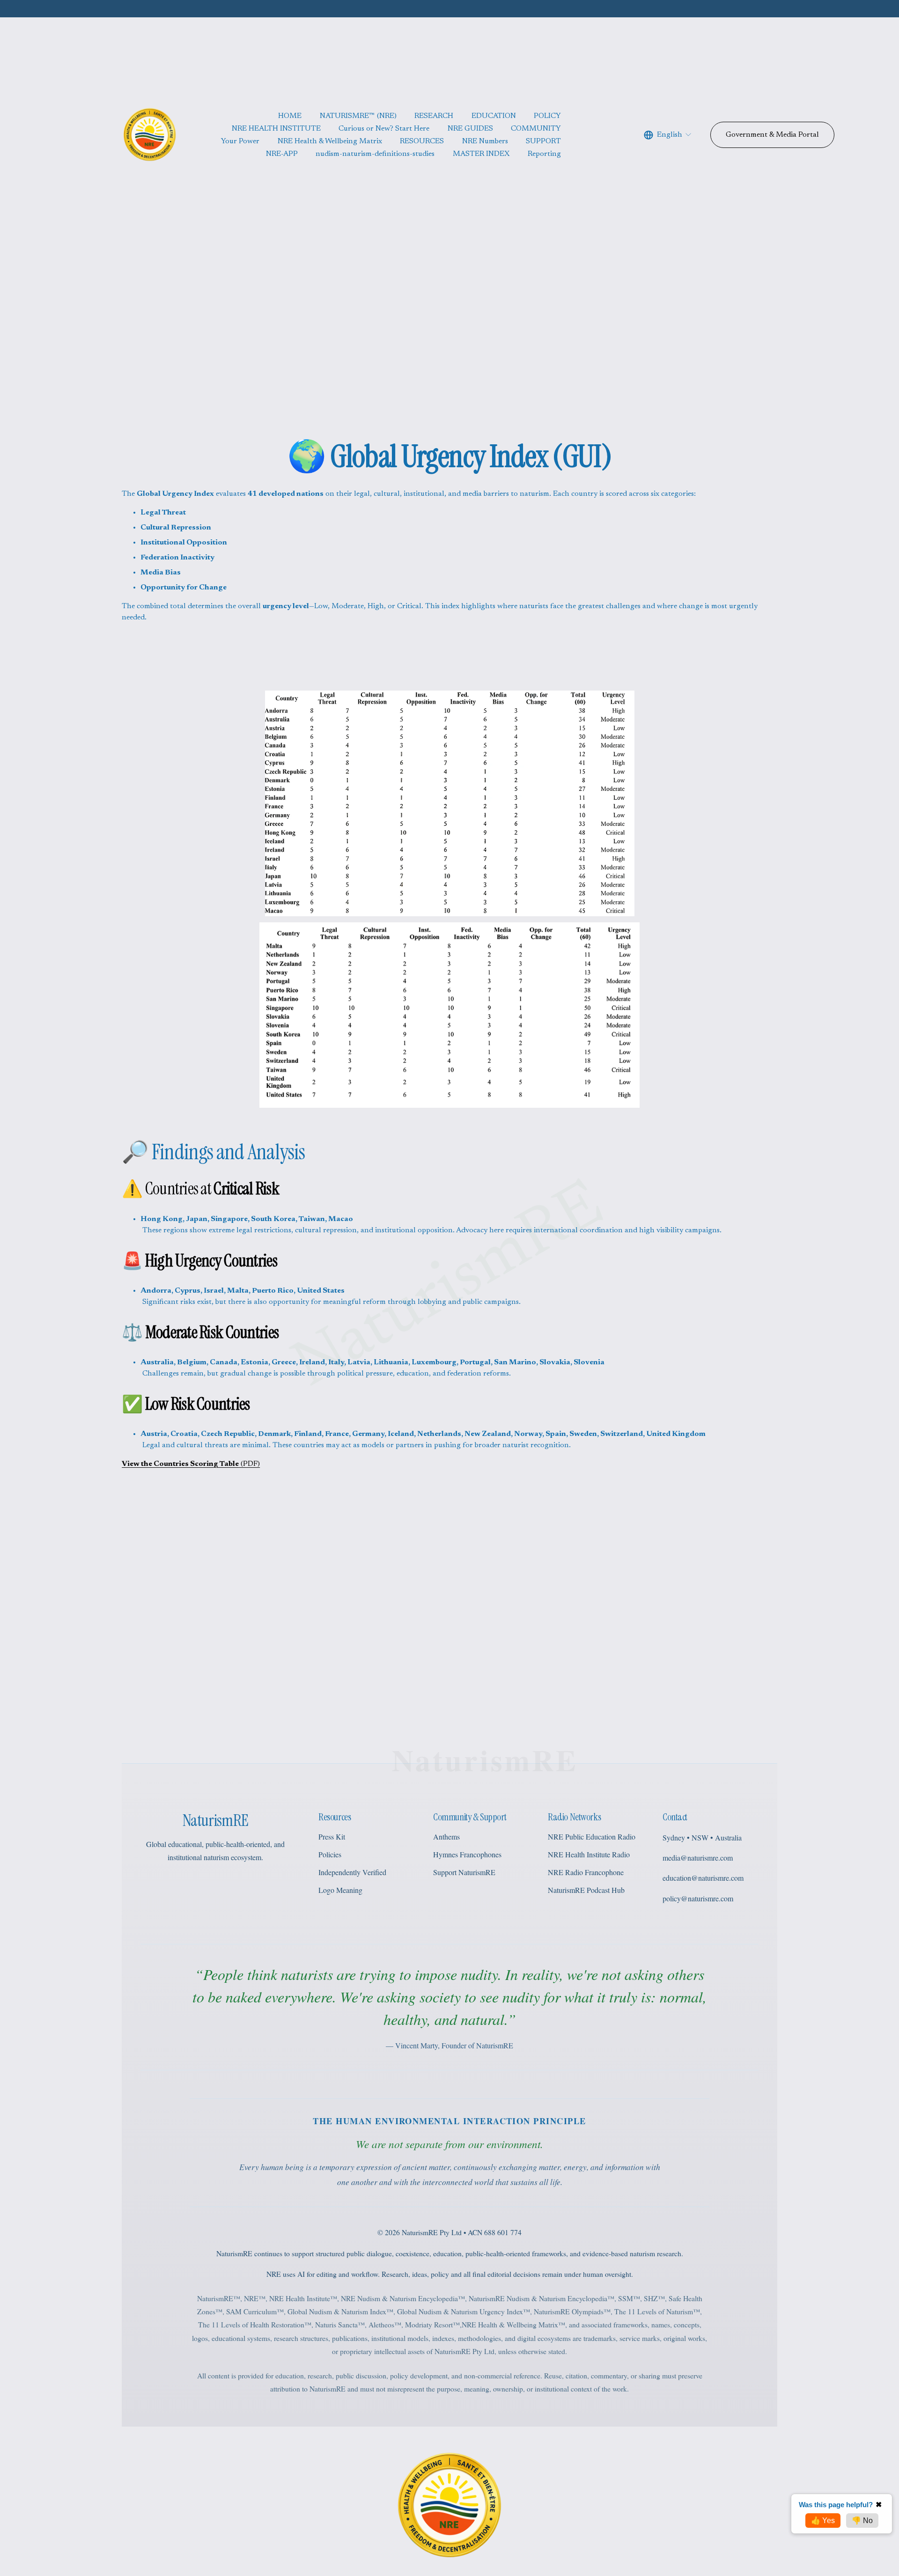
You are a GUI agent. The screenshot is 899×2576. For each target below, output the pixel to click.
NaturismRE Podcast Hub (586, 1890)
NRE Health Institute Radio (589, 1854)
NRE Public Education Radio (592, 1836)
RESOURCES (422, 141)
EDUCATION (494, 116)
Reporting (544, 154)
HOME (290, 116)
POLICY (547, 116)
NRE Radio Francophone (586, 1872)
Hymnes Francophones (467, 1854)
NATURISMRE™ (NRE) (358, 116)
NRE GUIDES (470, 129)
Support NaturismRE (464, 1872)
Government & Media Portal (772, 135)
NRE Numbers (485, 141)
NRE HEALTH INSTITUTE (276, 129)
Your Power (240, 141)
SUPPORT (543, 141)
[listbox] (668, 135)
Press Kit (332, 1836)
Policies (330, 1854)
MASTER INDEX (481, 154)
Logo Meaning (340, 1890)
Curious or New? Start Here (384, 129)
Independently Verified (352, 1872)
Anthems (446, 1836)
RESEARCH (434, 116)
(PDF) (191, 1464)
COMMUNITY (536, 129)
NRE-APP (282, 154)
